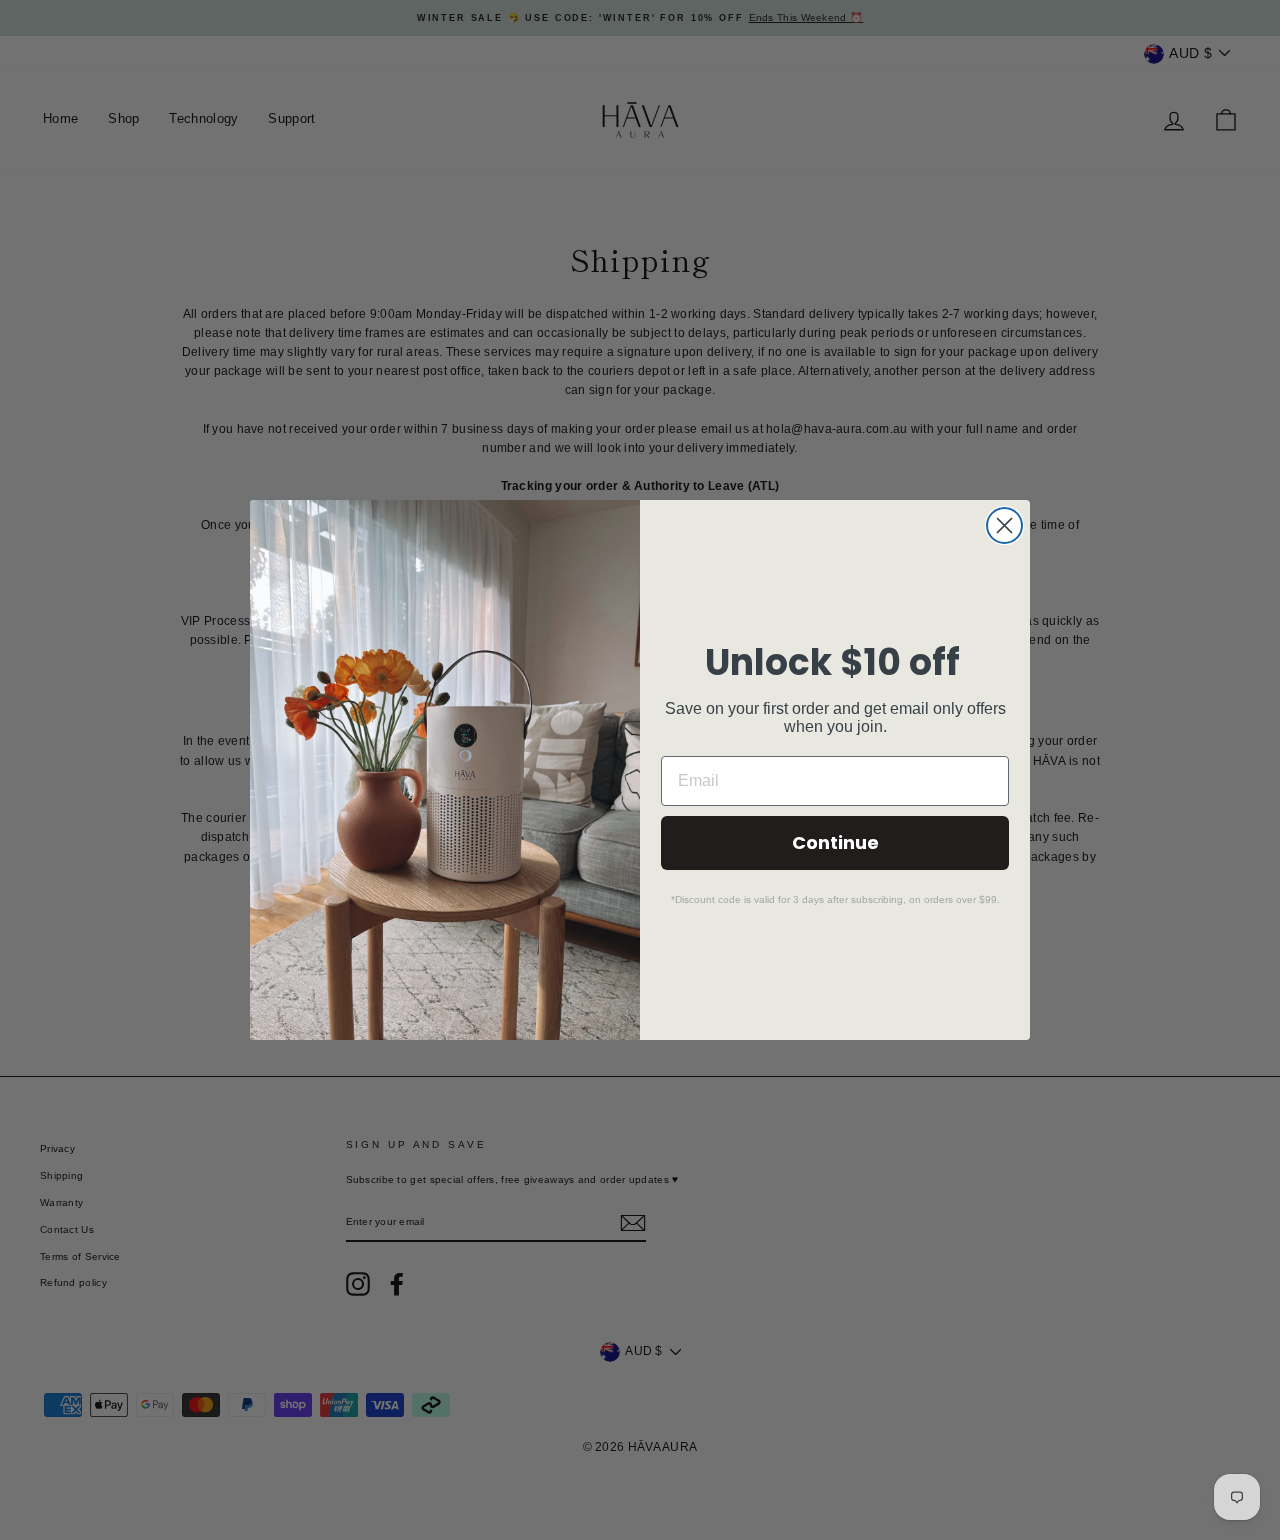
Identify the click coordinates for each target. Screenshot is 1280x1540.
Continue (835, 842)
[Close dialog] (1004, 525)
